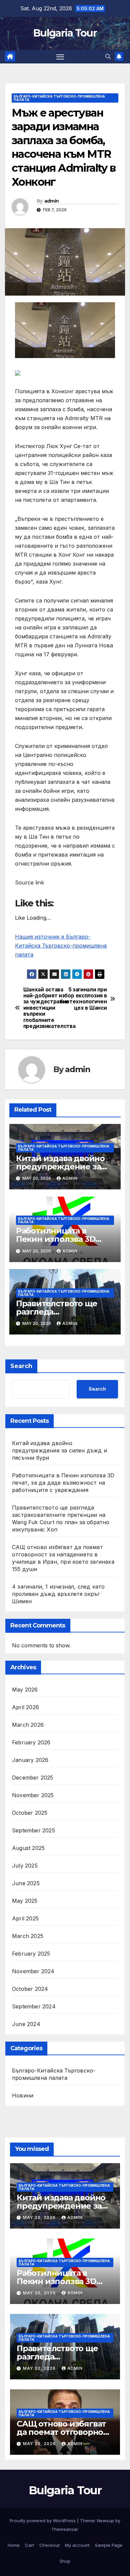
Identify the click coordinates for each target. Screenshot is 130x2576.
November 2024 (33, 1971)
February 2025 (31, 1954)
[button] (108, 56)
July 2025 (25, 1866)
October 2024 (30, 1989)
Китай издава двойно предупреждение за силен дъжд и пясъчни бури (59, 1450)
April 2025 (25, 1918)
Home (14, 2545)
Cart (29, 2545)
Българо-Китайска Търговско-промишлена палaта (59, 98)
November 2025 (33, 1795)
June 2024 (26, 2024)
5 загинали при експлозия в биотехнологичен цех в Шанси (86, 999)
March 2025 (28, 1936)
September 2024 (34, 2006)
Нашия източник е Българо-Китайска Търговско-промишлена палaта (61, 946)
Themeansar (64, 2529)
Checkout (49, 2545)
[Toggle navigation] (60, 57)
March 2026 (28, 1725)
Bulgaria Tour (65, 33)
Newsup (105, 2521)
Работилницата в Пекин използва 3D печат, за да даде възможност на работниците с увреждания (63, 1483)
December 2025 (33, 1778)
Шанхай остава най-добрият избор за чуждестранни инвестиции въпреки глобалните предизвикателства (44, 1008)
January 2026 (30, 1760)
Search (21, 1366)
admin (52, 201)
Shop (65, 2561)
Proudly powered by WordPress (43, 2521)
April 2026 (25, 1707)
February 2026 (31, 1742)
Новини (23, 2095)
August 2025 (28, 1848)
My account (77, 2545)
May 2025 (25, 1901)
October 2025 (30, 1813)
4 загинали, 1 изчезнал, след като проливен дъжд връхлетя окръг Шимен (58, 1594)
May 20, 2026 (40, 2217)
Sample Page (109, 2545)
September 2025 (33, 1830)
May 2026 (25, 1690)
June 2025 (26, 1883)
